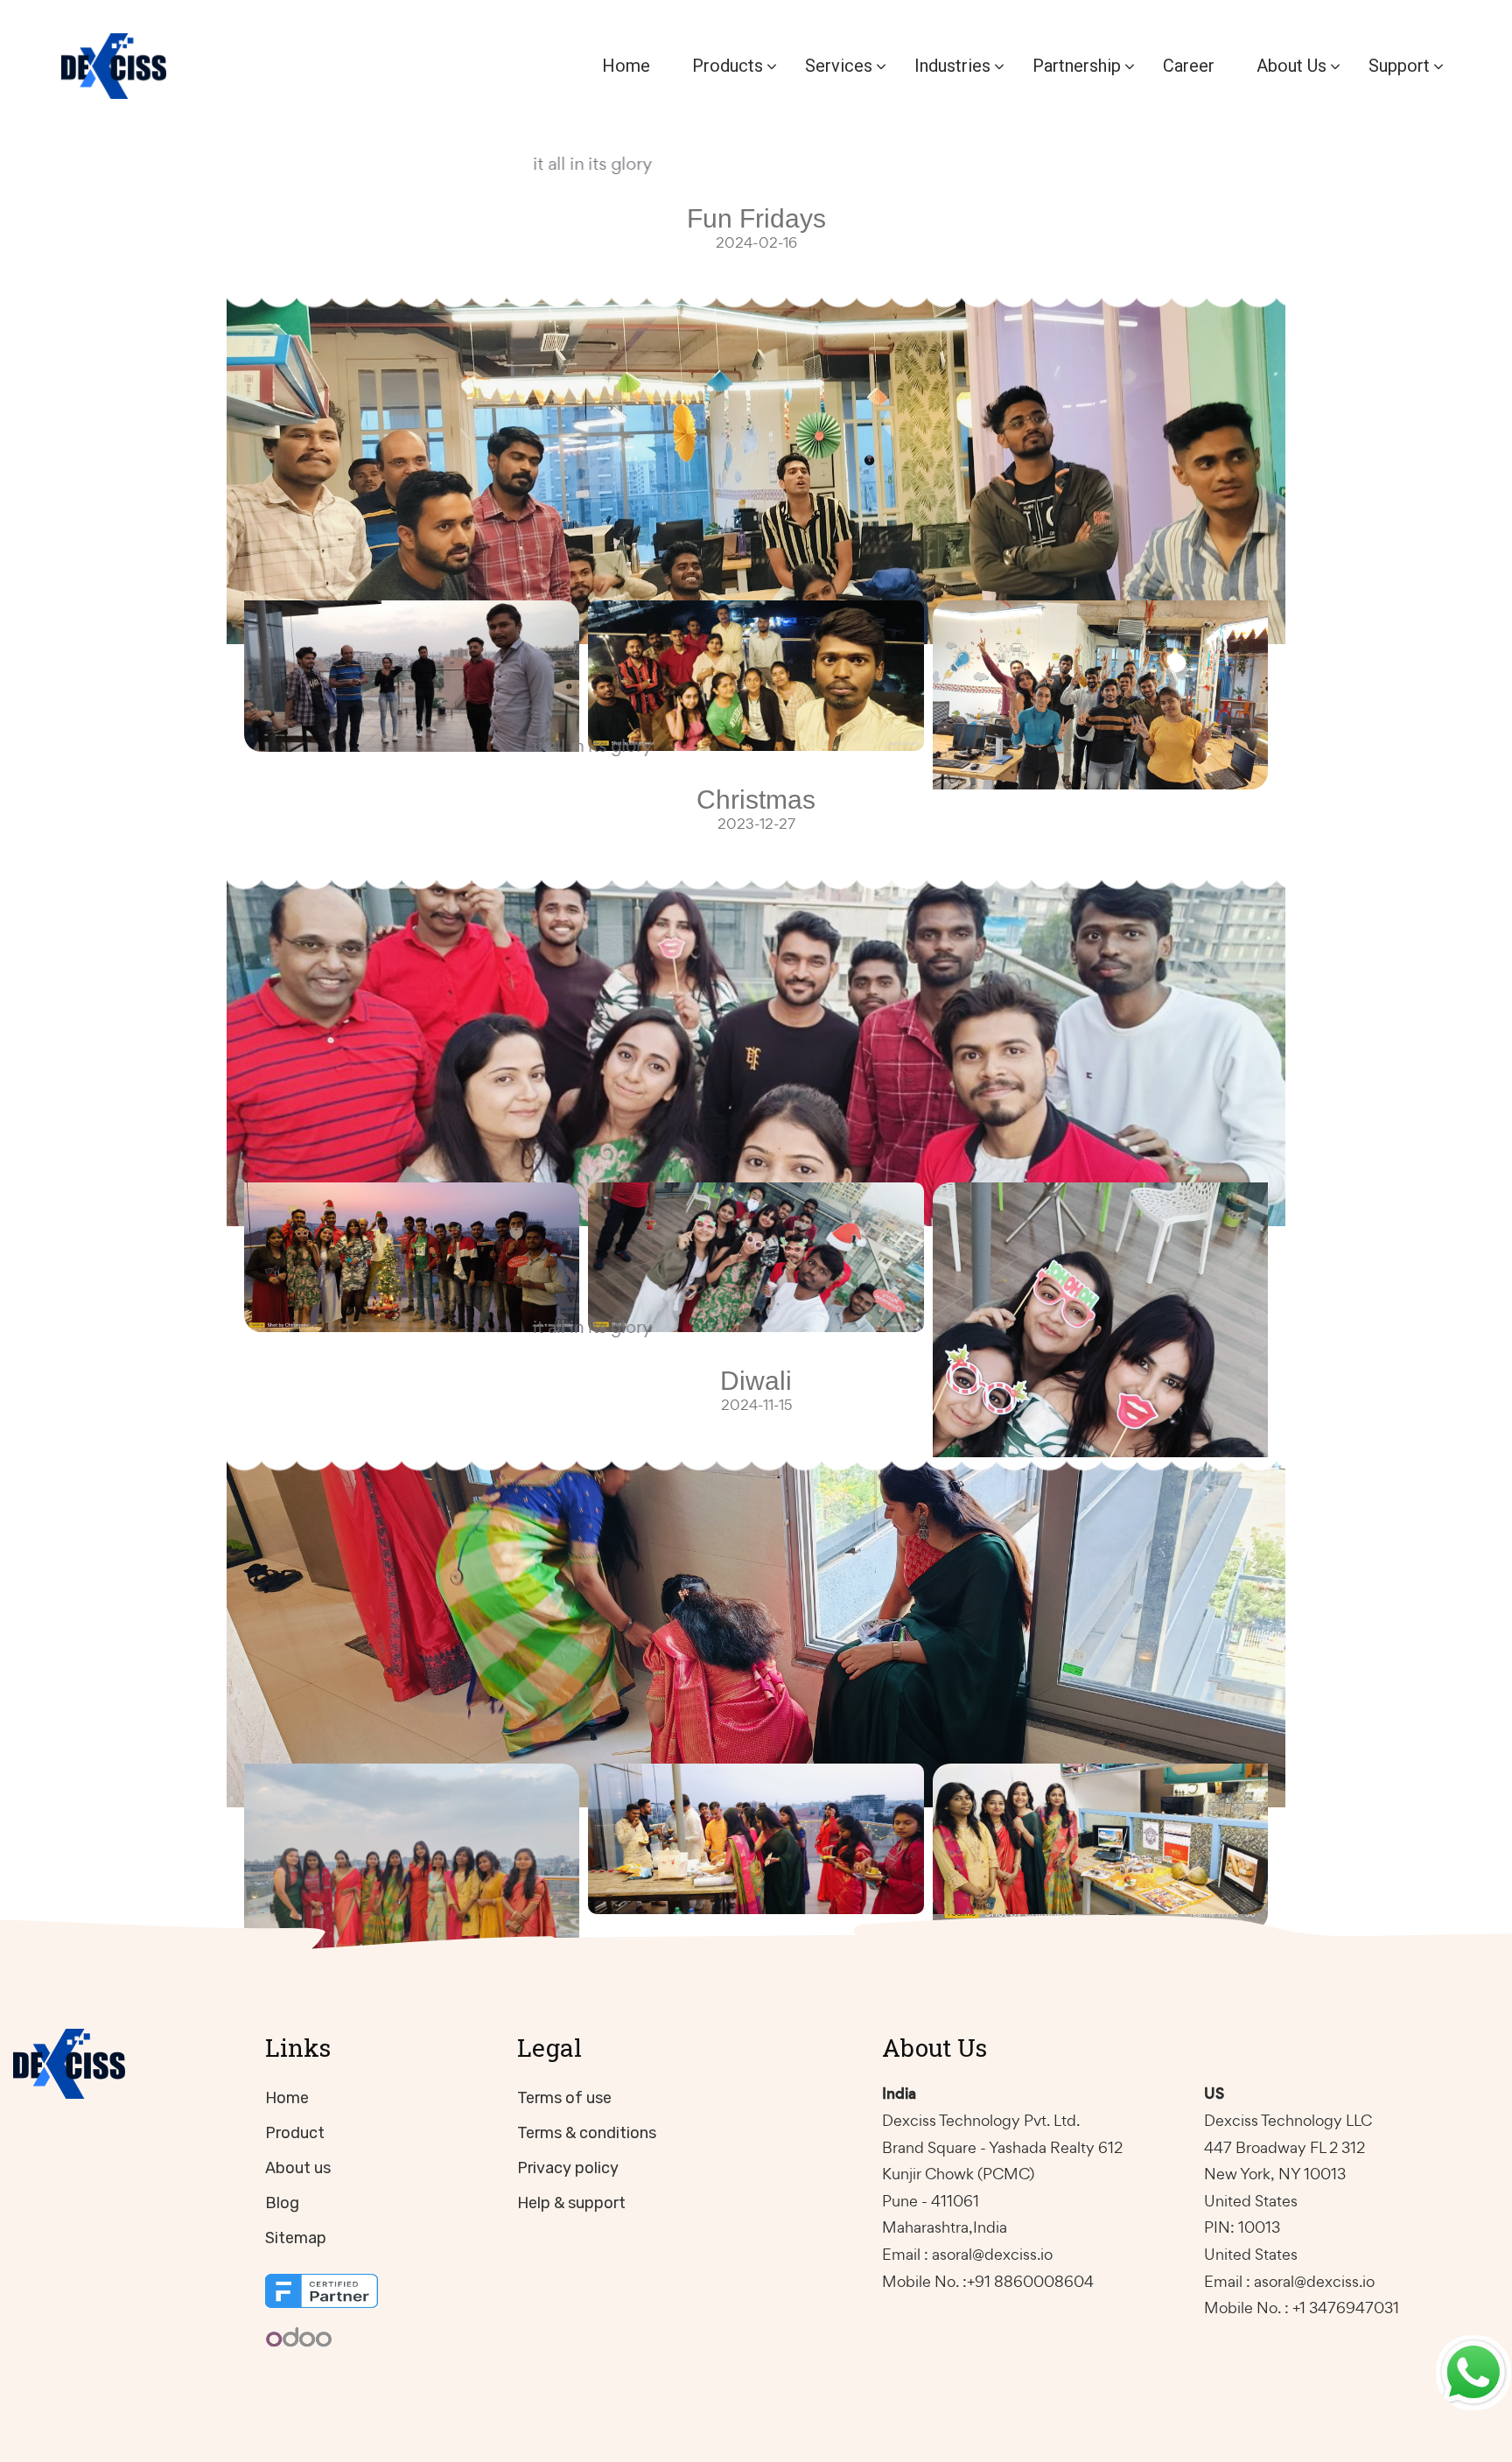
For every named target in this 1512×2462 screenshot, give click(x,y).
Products (728, 66)
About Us (1291, 66)
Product (295, 2133)
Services (839, 66)
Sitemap (296, 2238)
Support (1399, 66)
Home (626, 66)
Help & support (571, 2203)
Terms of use (564, 2098)
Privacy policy (568, 2168)
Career (1189, 66)
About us (298, 2168)
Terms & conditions (587, 2133)
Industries (952, 66)
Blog (282, 2203)
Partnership (1077, 66)
